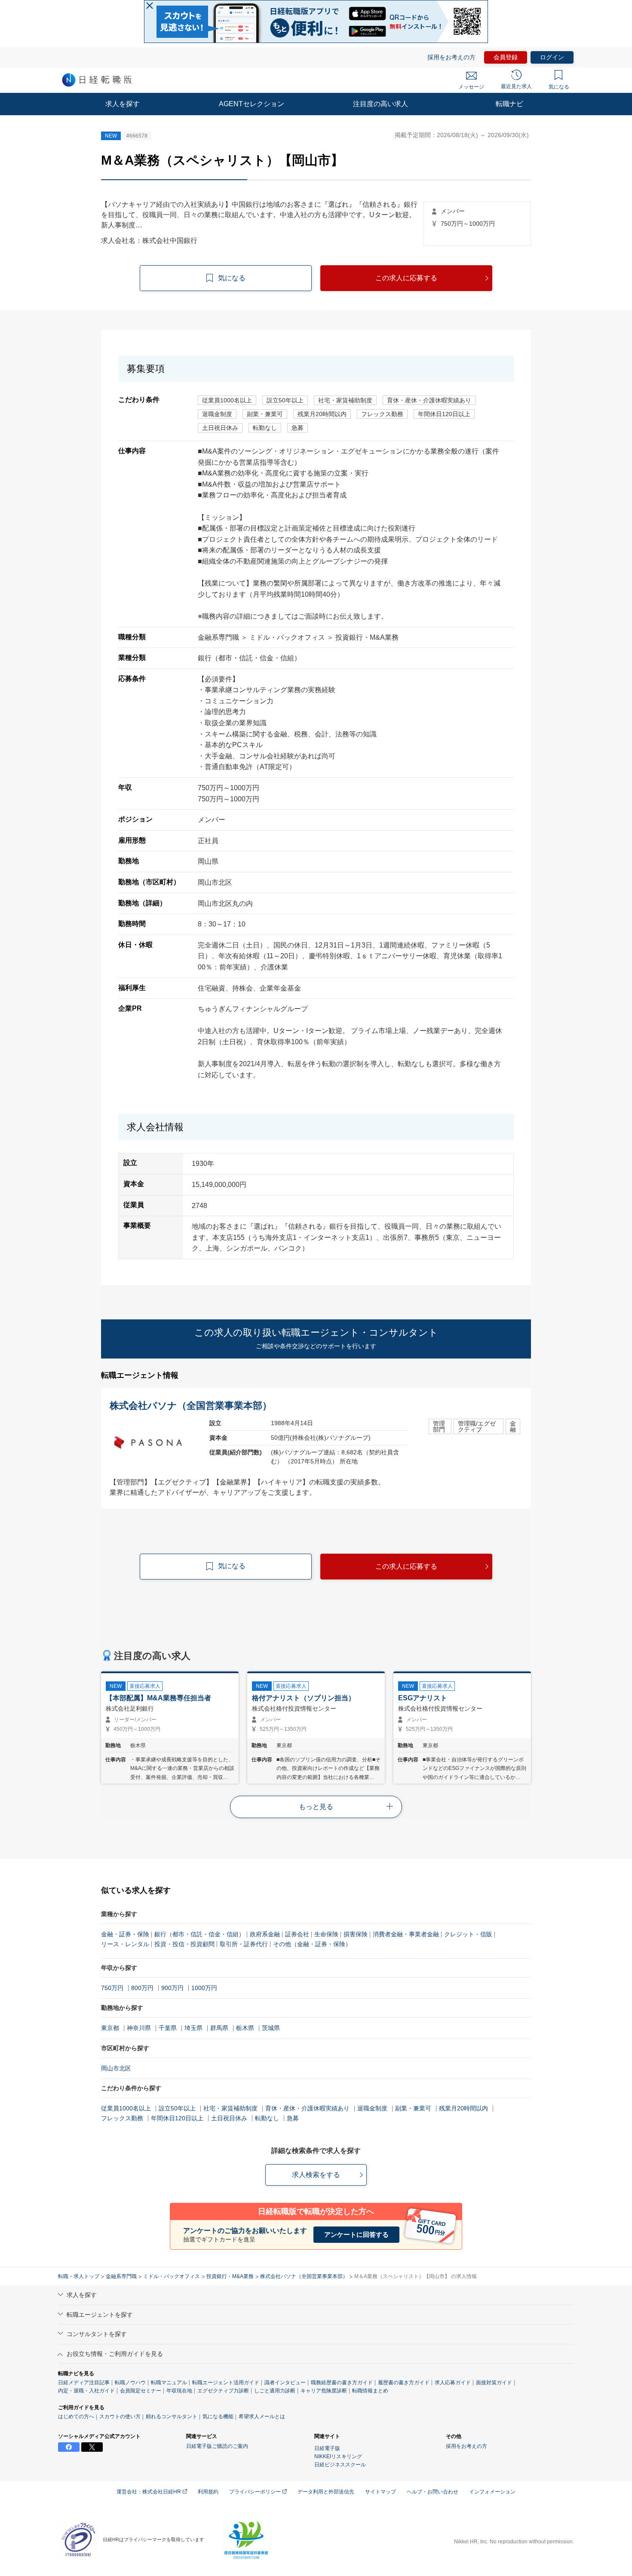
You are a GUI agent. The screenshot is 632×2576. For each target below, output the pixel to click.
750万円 (112, 1988)
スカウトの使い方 (120, 2417)
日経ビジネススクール (340, 2465)
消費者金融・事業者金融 (406, 1934)
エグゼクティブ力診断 (223, 2391)
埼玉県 (193, 2028)
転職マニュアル (169, 2383)
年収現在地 (179, 2391)
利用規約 (208, 2492)
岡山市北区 (116, 2068)
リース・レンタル (125, 1944)
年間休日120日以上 (177, 2118)
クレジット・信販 (468, 1934)
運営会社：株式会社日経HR (149, 2492)
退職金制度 (372, 2108)
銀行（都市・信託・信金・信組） (199, 1934)
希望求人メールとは (262, 2417)
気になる (559, 87)
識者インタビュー (285, 2383)
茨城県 (271, 2028)
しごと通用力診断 (275, 2391)
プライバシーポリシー (256, 2492)
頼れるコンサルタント (172, 2417)
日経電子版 (327, 2448)
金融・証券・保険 (125, 1934)
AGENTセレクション (252, 104)
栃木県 (245, 2028)
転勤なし (267, 2118)
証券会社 (297, 1934)
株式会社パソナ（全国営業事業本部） (304, 2276)
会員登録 (506, 57)
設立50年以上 (177, 2108)
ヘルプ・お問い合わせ (433, 2492)
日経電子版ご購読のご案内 (217, 2446)
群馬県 (219, 2028)
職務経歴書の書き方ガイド (342, 2383)
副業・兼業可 (413, 2108)
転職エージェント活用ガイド (226, 2383)
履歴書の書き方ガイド (404, 2383)
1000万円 (204, 1988)
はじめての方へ (76, 2417)
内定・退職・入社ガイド (86, 2391)
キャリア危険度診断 (324, 2391)
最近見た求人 (516, 86)
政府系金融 (265, 1934)
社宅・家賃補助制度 (230, 2108)
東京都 (110, 2028)
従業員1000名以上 (126, 2108)
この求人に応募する (406, 278)
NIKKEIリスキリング (338, 2456)
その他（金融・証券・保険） (312, 1944)
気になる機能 (218, 2417)
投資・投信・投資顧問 (184, 1944)
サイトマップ (380, 2492)
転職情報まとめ (370, 2391)
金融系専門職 (121, 2276)
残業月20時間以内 (463, 2108)
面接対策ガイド (494, 2383)
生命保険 (326, 1934)
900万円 (172, 1988)
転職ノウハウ (130, 2383)
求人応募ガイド (453, 2383)
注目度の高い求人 (380, 104)
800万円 (142, 1988)
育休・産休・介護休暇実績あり (307, 2108)
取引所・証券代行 (244, 1944)
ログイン (552, 57)
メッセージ (471, 87)
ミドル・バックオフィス (172, 2276)
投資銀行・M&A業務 (230, 2276)
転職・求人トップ (79, 2276)
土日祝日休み (229, 2118)
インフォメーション (492, 2492)
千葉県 (168, 2028)
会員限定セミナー (141, 2391)
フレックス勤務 (122, 2118)
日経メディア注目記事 (84, 2383)
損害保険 (356, 1934)
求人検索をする (316, 2175)
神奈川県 (139, 2028)
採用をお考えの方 (451, 57)
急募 (293, 2118)
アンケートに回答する (356, 2234)
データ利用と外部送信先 (326, 2492)
